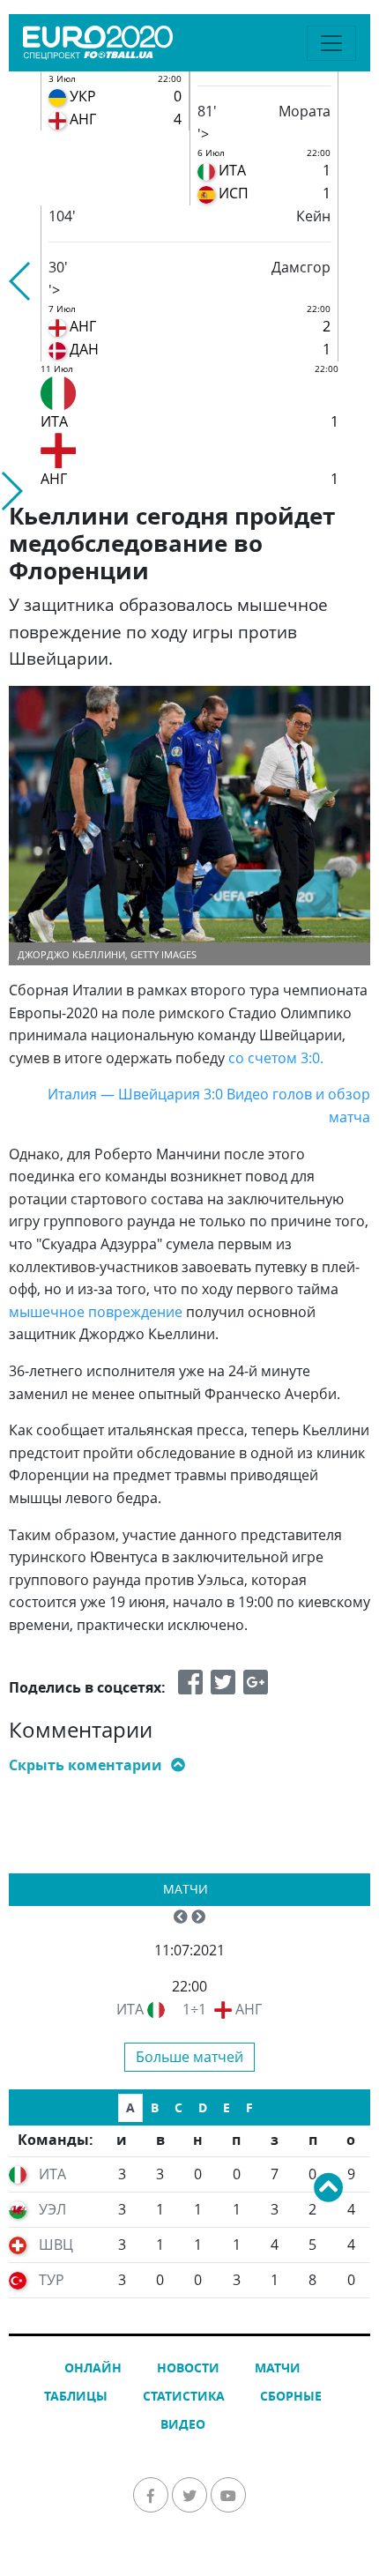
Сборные (291, 2396)
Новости (188, 2368)
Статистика (184, 2396)
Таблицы (76, 2396)
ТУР (52, 2280)
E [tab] (227, 2107)
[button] (21, 281)
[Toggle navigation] (331, 43)
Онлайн (93, 2368)
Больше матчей (189, 2057)
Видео (183, 2424)
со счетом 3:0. (276, 1058)
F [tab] (249, 2107)
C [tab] (178, 2107)
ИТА (130, 2009)
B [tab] (155, 2107)
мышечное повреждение (96, 1312)
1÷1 (194, 2009)
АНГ (249, 2009)
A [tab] (130, 2107)
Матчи (186, 1889)
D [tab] (203, 2107)
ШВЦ (56, 2245)
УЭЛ (52, 2209)
